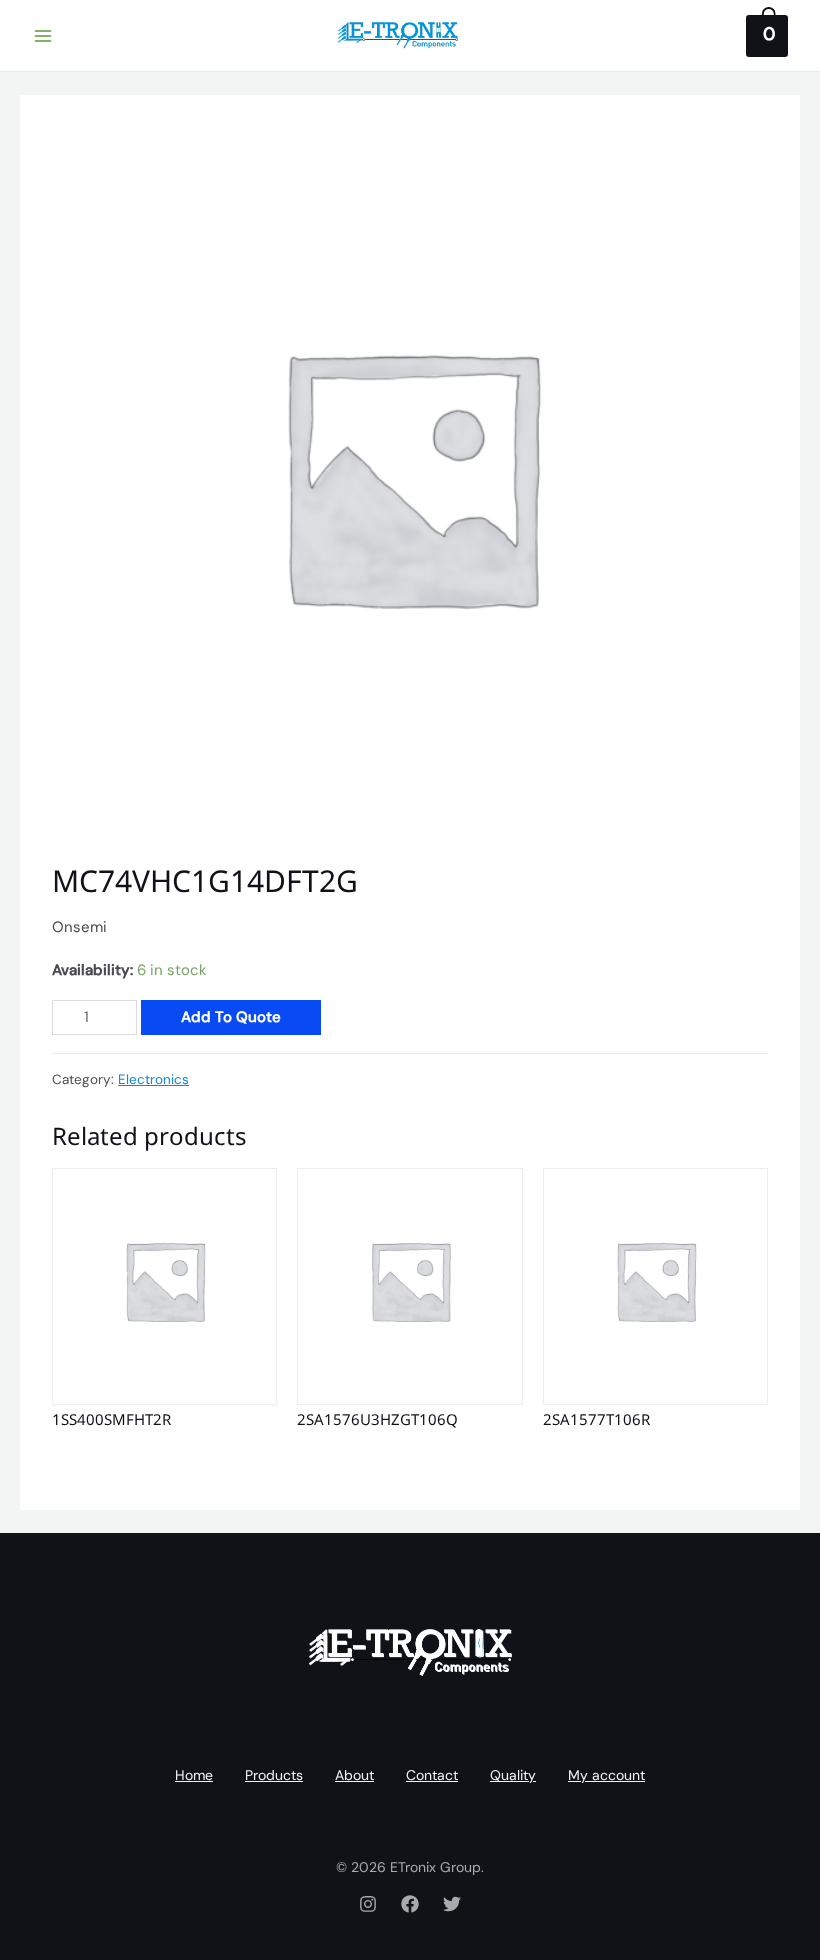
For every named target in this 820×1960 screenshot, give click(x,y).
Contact (432, 1775)
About (354, 1775)
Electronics (153, 1079)
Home (194, 1775)
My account (606, 1775)
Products (274, 1775)
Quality (513, 1775)
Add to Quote (231, 1017)
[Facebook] (410, 1904)
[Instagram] (368, 1904)
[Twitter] (452, 1904)
